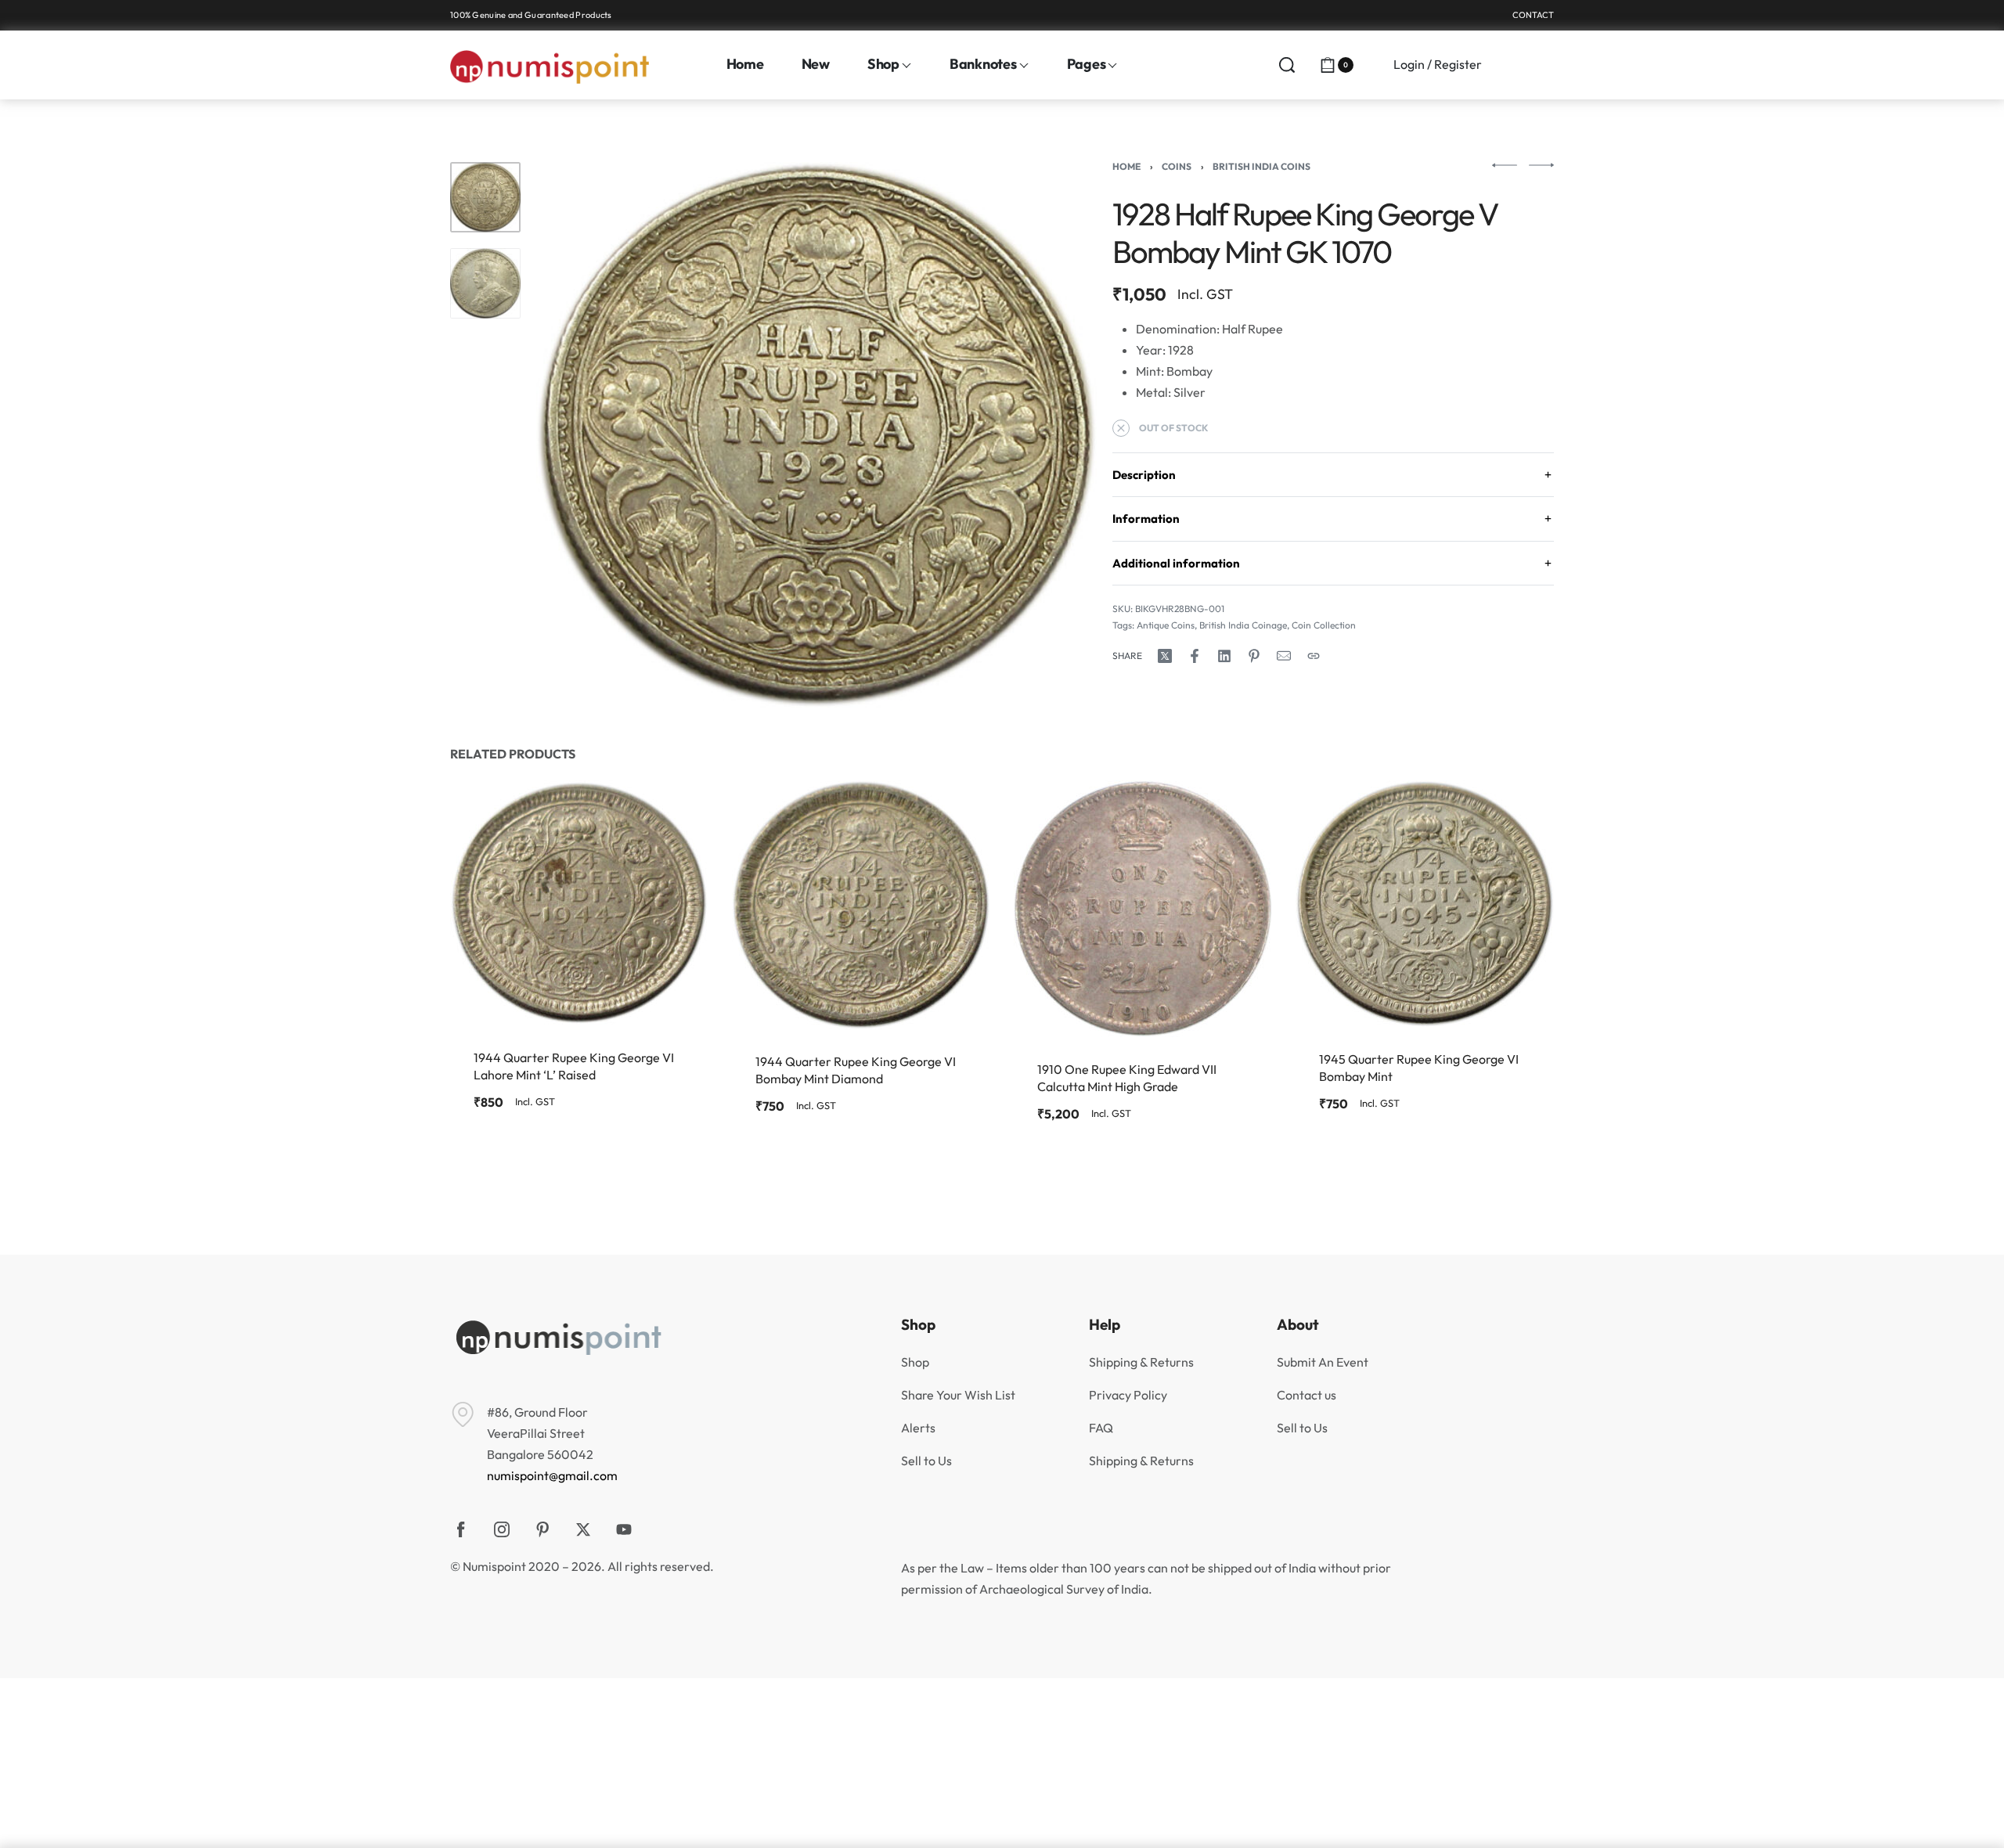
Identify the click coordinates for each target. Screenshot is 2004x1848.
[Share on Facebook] (1195, 656)
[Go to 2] (485, 283)
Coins (1177, 166)
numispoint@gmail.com (552, 1475)
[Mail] (1284, 656)
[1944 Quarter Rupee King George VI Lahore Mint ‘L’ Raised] (579, 903)
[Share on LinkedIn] (1224, 656)
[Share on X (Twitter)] (1165, 656)
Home (1126, 166)
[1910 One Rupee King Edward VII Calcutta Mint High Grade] (1143, 909)
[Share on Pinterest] (1254, 656)
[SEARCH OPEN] (1287, 65)
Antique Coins (1166, 625)
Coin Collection (1324, 625)
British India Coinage (1243, 625)
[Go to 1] (485, 197)
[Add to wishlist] (672, 817)
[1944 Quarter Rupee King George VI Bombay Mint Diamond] (861, 905)
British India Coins (1262, 166)
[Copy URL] (1314, 656)
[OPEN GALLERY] (816, 435)
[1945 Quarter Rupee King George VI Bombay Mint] (1425, 904)
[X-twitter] (583, 1529)
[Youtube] (624, 1529)
